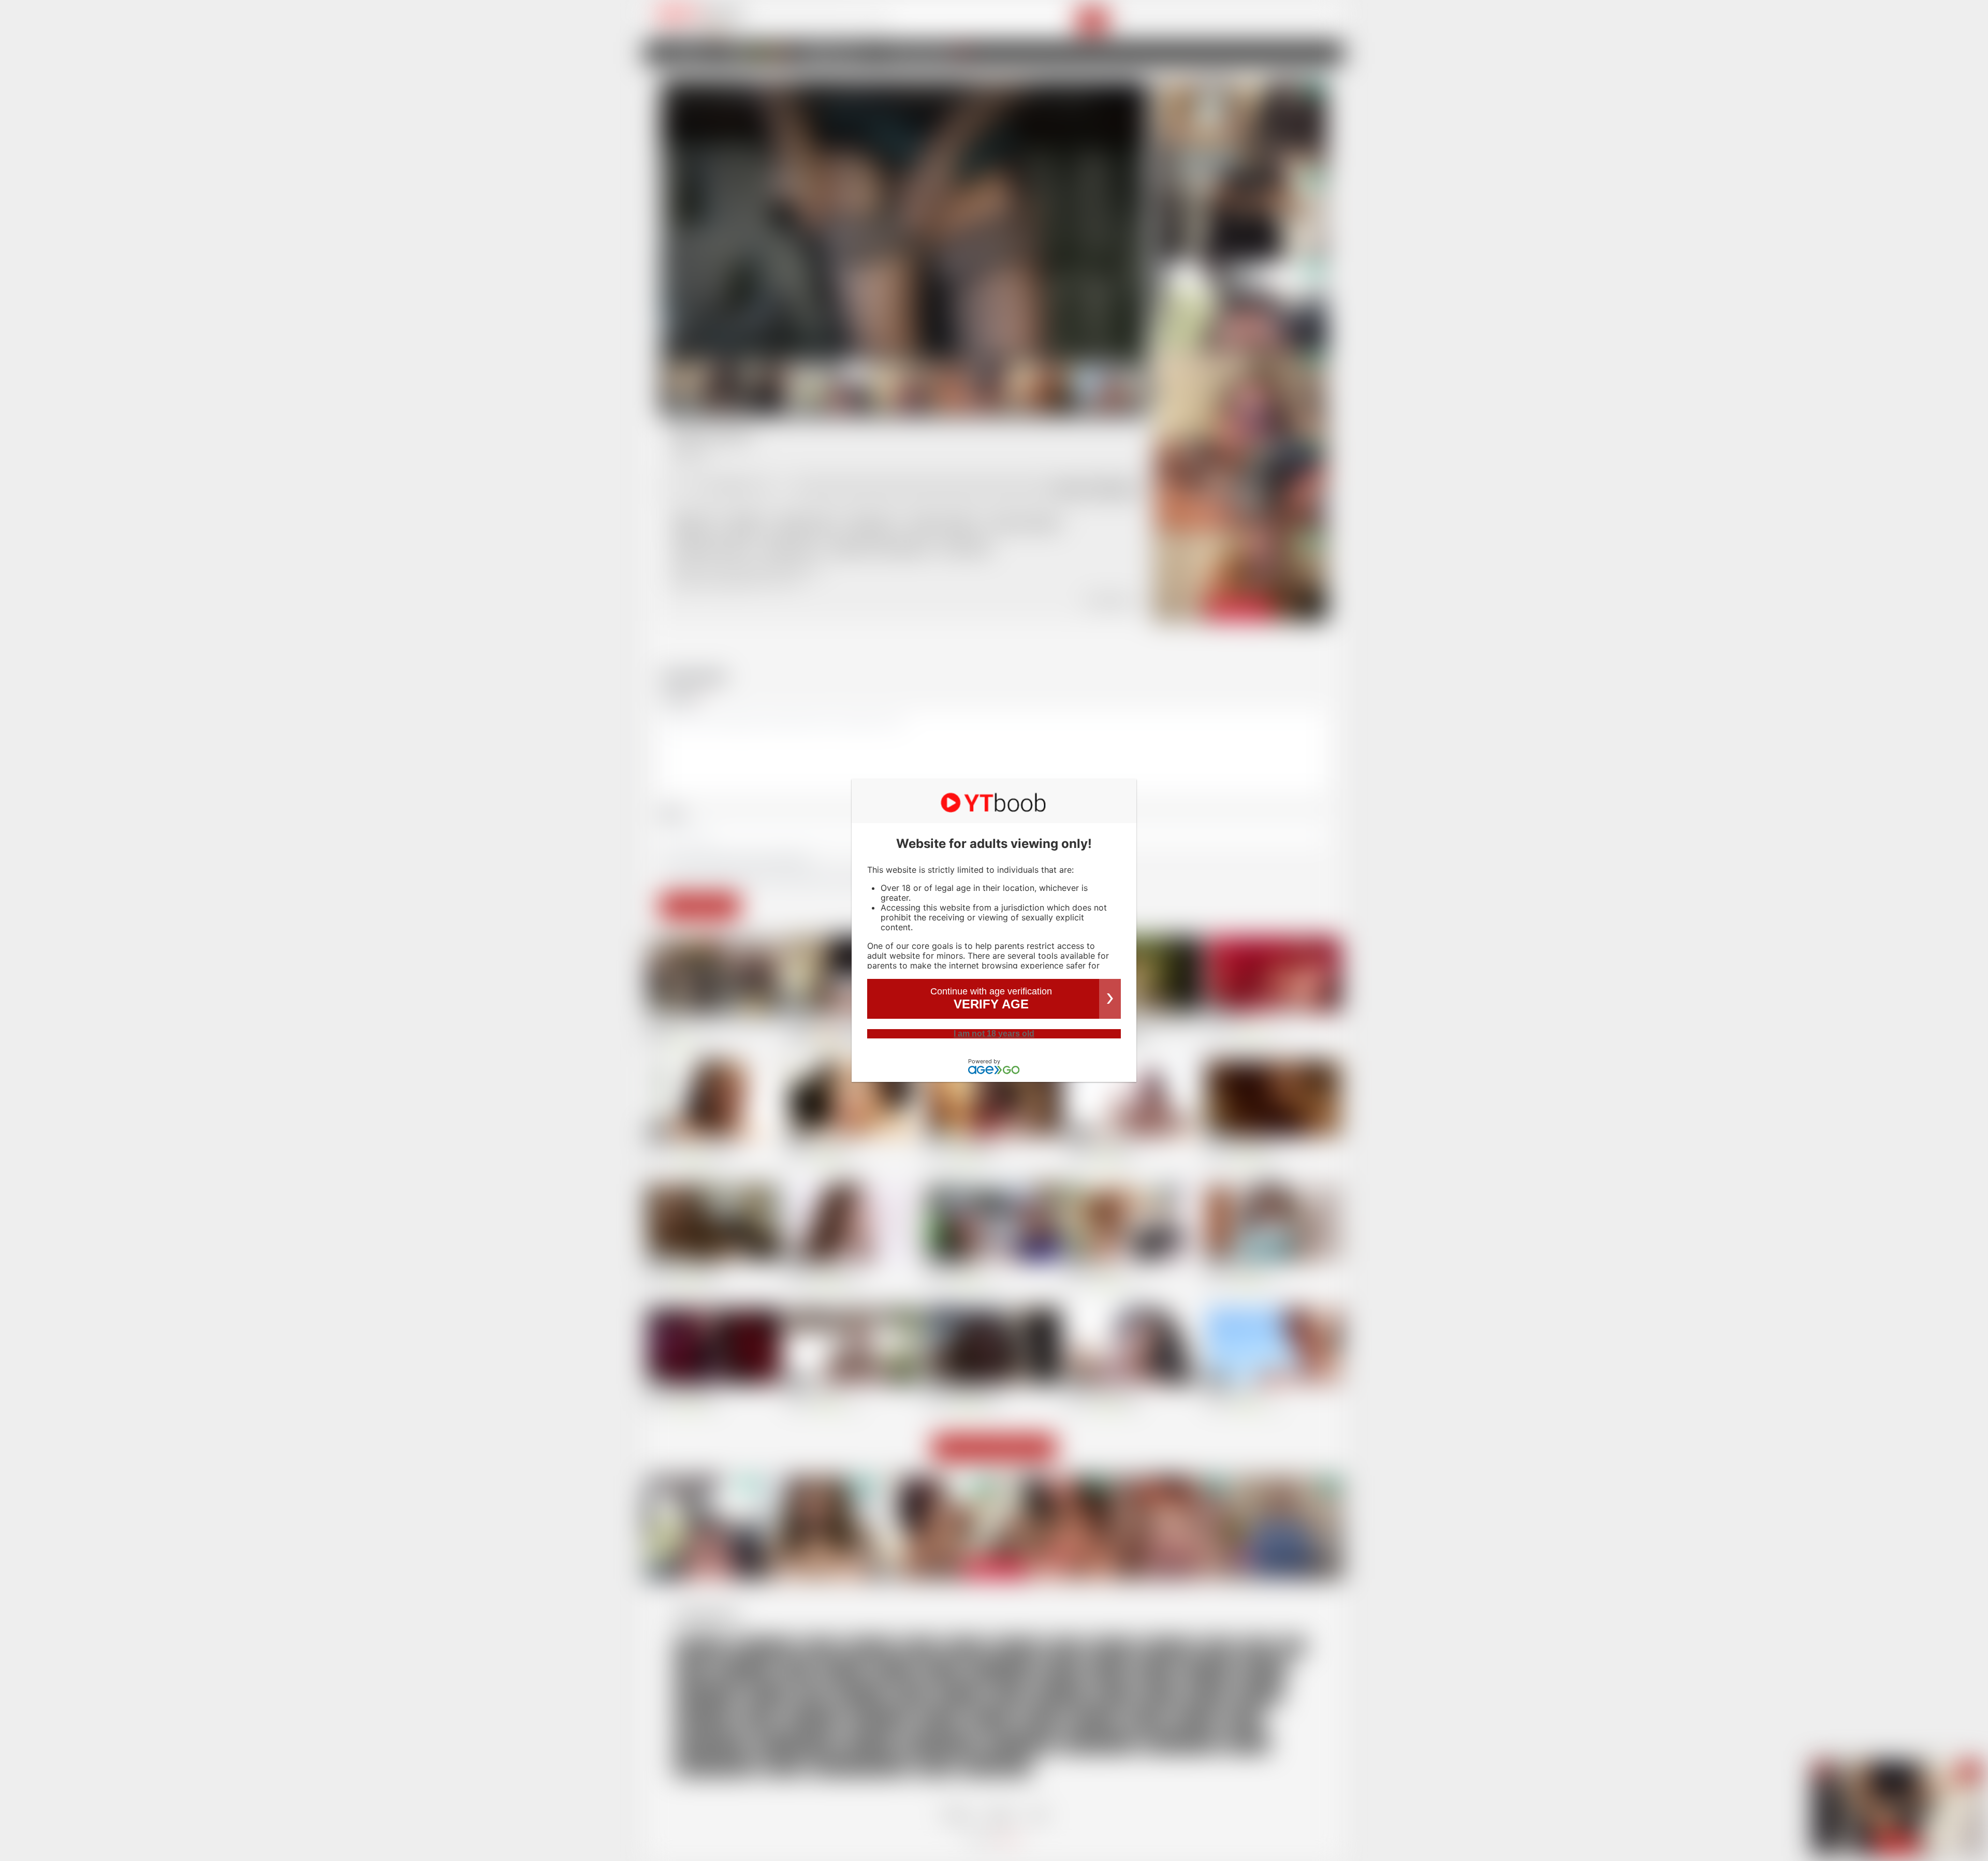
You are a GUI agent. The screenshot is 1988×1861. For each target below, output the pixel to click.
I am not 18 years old (994, 1034)
